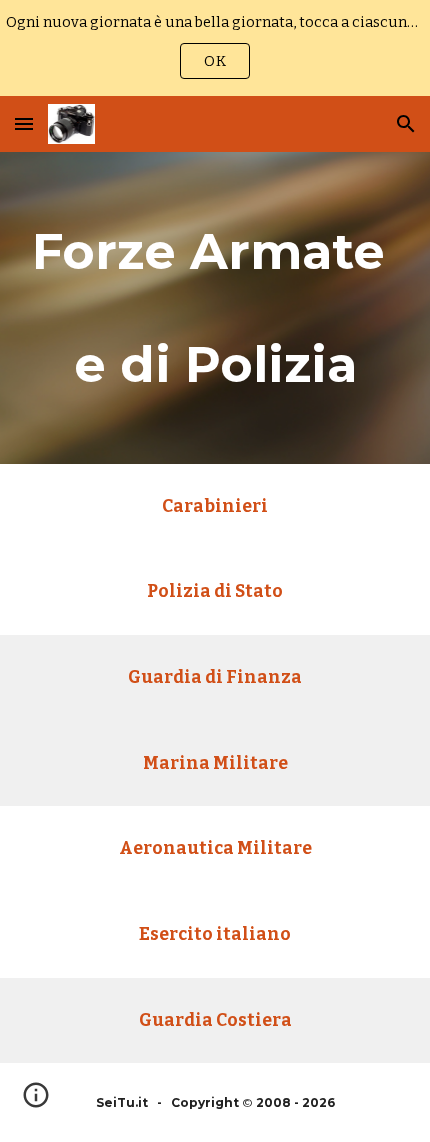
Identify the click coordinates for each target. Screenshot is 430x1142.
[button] (24, 123)
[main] (215, 308)
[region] (215, 48)
